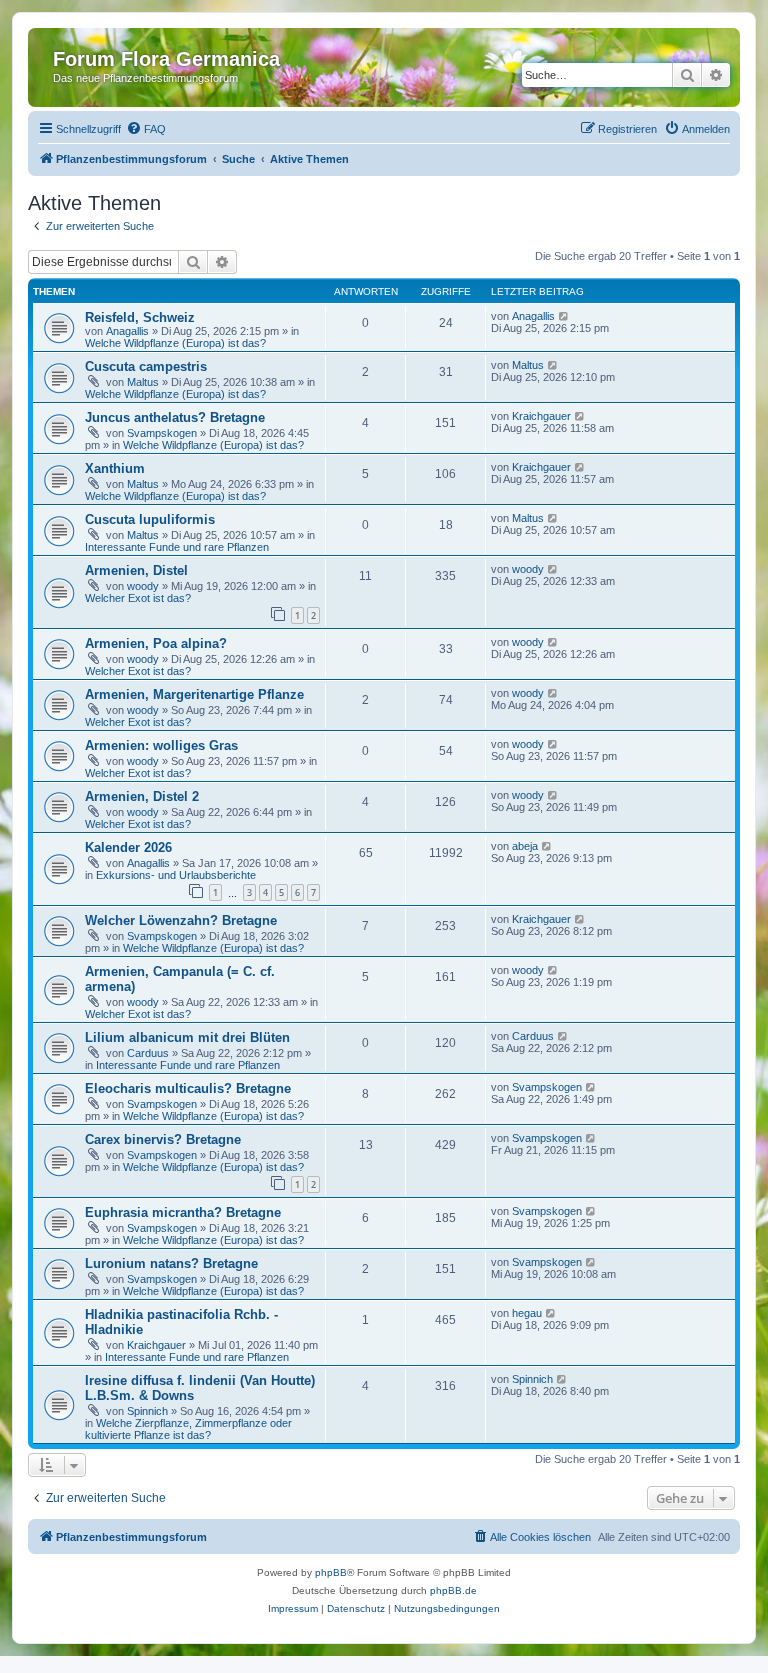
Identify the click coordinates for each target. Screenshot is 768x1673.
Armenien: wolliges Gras (161, 745)
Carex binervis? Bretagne (163, 1139)
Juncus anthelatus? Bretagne (175, 417)
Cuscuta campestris (146, 366)
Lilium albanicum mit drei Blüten (187, 1037)
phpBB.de (453, 1590)
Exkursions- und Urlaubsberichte (176, 875)
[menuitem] (146, 129)
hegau (527, 1313)
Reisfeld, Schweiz (140, 317)
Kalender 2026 (128, 847)
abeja (525, 846)
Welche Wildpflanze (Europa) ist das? (175, 343)
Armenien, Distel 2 (142, 796)
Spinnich (147, 1411)
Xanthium (115, 468)
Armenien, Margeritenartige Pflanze (194, 694)
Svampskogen (162, 433)
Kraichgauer (541, 416)
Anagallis (127, 331)
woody (143, 586)
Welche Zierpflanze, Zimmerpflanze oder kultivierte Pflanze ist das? (188, 1429)
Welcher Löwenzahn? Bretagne (181, 920)
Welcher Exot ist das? (138, 598)
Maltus (143, 382)
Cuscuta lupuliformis (150, 519)
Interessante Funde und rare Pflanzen (177, 547)
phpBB (331, 1572)
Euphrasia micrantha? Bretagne (183, 1212)
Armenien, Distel (136, 570)
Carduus (148, 1053)
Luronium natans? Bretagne (171, 1263)
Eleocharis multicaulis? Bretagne (188, 1088)
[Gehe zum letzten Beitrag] (564, 316)
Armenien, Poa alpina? (156, 643)
